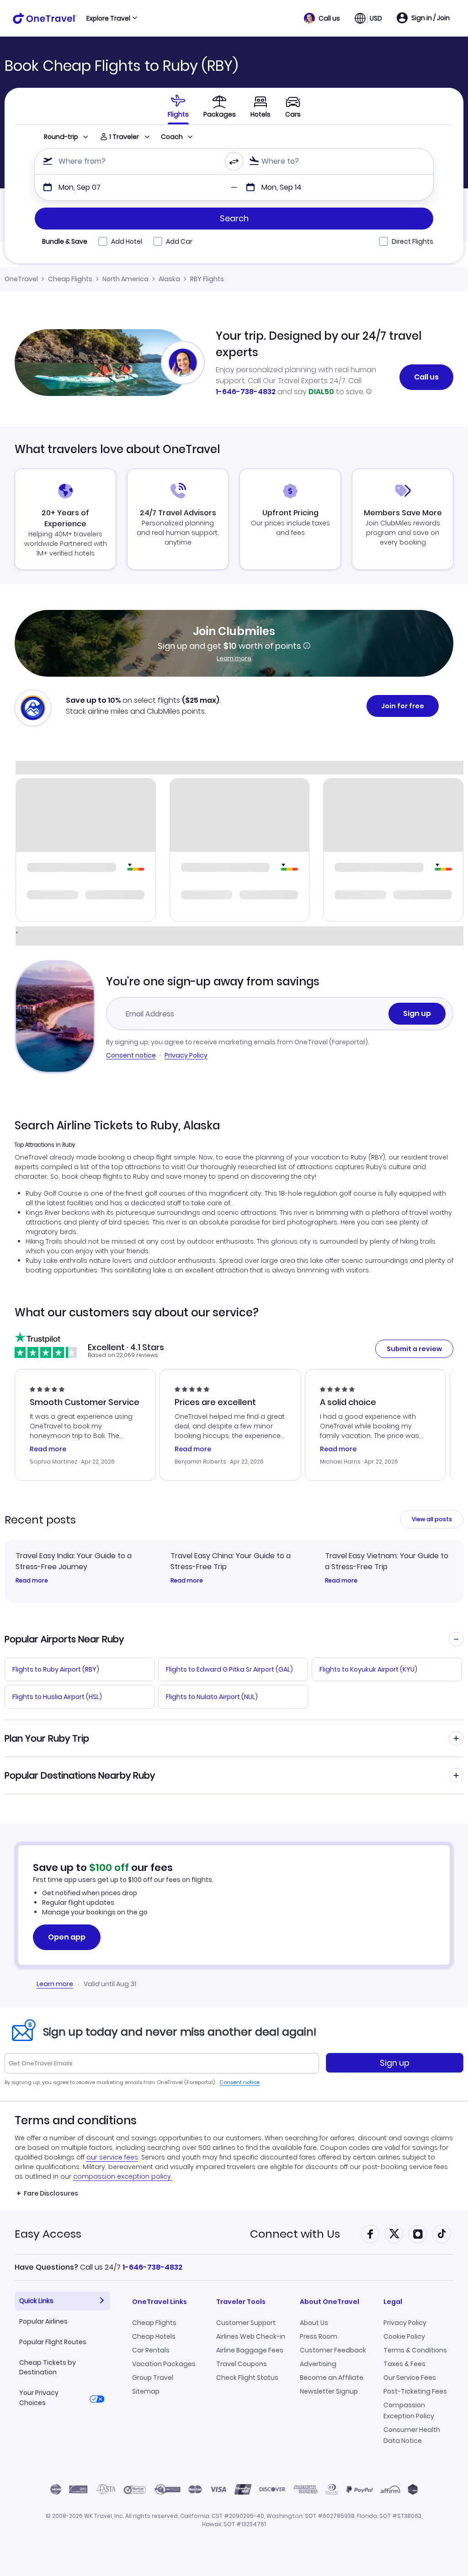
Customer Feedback (333, 2350)
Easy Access (48, 2234)
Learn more (234, 658)
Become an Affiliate (332, 2378)
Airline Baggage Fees (250, 2350)
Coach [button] (172, 137)
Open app (67, 1937)
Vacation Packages (164, 2364)
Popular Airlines (43, 2321)
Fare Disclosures (51, 2193)
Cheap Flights (70, 279)
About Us (314, 2323)
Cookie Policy (404, 2336)
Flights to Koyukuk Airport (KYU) (368, 1669)
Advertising (318, 2364)
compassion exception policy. (123, 2176)
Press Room (319, 2336)
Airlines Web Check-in (251, 2336)
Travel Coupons (242, 2364)
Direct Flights (412, 241)
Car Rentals (151, 2350)
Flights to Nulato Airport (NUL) (212, 1697)
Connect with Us (295, 2234)
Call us (426, 377)
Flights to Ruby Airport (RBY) (56, 1669)
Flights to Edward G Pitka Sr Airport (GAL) (229, 1669)
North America (125, 279)
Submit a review (414, 1349)
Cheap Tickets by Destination (48, 2367)
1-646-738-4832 (246, 392)
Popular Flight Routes (53, 2342)
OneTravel (21, 279)
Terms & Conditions (415, 2350)
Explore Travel (108, 18)
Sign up (417, 1013)
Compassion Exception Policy (409, 2410)
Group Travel (153, 2378)
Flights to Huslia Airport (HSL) (57, 1697)
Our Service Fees (410, 2378)
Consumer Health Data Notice (412, 2435)
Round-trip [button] (61, 137)
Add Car (179, 241)
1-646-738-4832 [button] (152, 2267)
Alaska (169, 279)
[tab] (178, 106)
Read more (32, 1581)
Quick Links (36, 2301)
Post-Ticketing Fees (415, 2391)
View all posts (432, 1519)
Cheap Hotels (154, 2336)
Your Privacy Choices (39, 2397)
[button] (322, 18)
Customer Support (246, 2323)
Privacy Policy (186, 1055)
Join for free (403, 706)
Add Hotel (127, 241)
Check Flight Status (247, 2378)
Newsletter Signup (329, 2391)
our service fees (112, 2157)
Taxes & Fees (404, 2364)
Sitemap (146, 2391)
